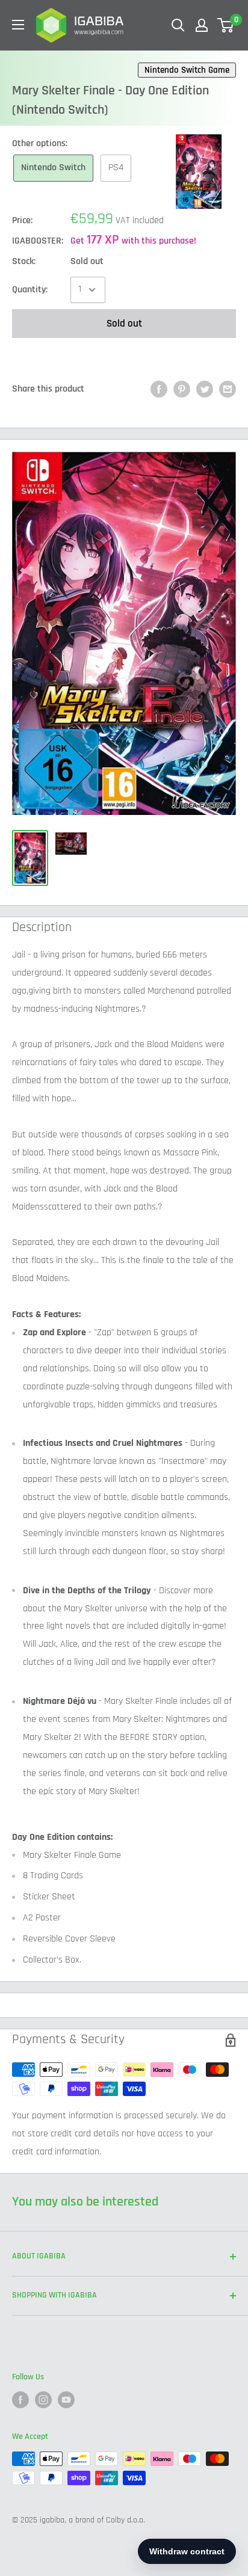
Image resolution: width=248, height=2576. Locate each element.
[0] (226, 25)
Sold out (124, 324)
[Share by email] (228, 389)
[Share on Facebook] (159, 389)
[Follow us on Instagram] (43, 2400)
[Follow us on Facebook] (20, 2400)
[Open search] (178, 25)
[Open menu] (18, 25)
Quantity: (30, 290)
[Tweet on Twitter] (205, 389)
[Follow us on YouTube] (66, 2400)
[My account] (202, 25)
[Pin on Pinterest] (182, 389)
